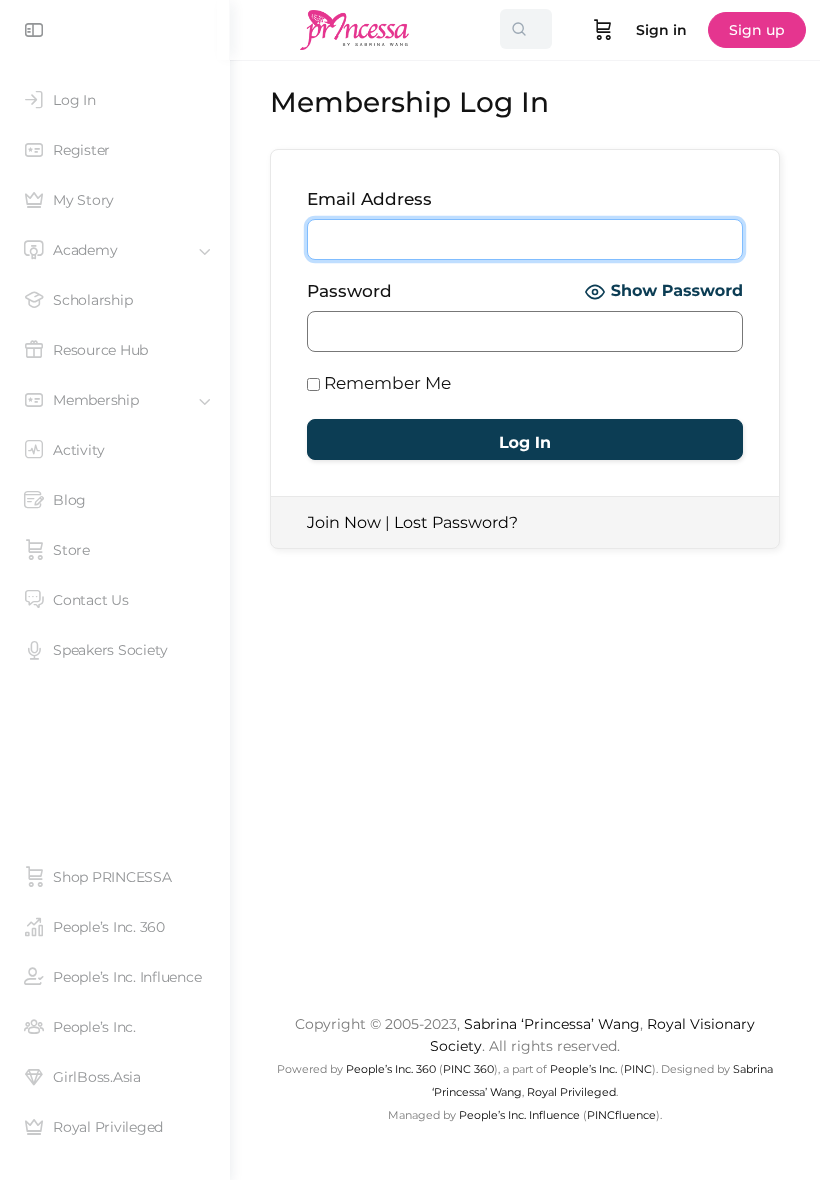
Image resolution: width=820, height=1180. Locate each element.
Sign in (661, 30)
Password (349, 291)
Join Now (344, 522)
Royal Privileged (571, 1092)
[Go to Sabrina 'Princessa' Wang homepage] (355, 27)
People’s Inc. (583, 1069)
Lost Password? (456, 522)
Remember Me (385, 383)
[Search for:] (526, 29)
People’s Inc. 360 (391, 1069)
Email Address (369, 199)
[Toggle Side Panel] (34, 30)
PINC (638, 1069)
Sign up (757, 30)
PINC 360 (468, 1069)
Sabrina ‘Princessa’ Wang (552, 1024)
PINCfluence (621, 1115)
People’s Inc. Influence (519, 1115)
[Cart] (603, 30)
